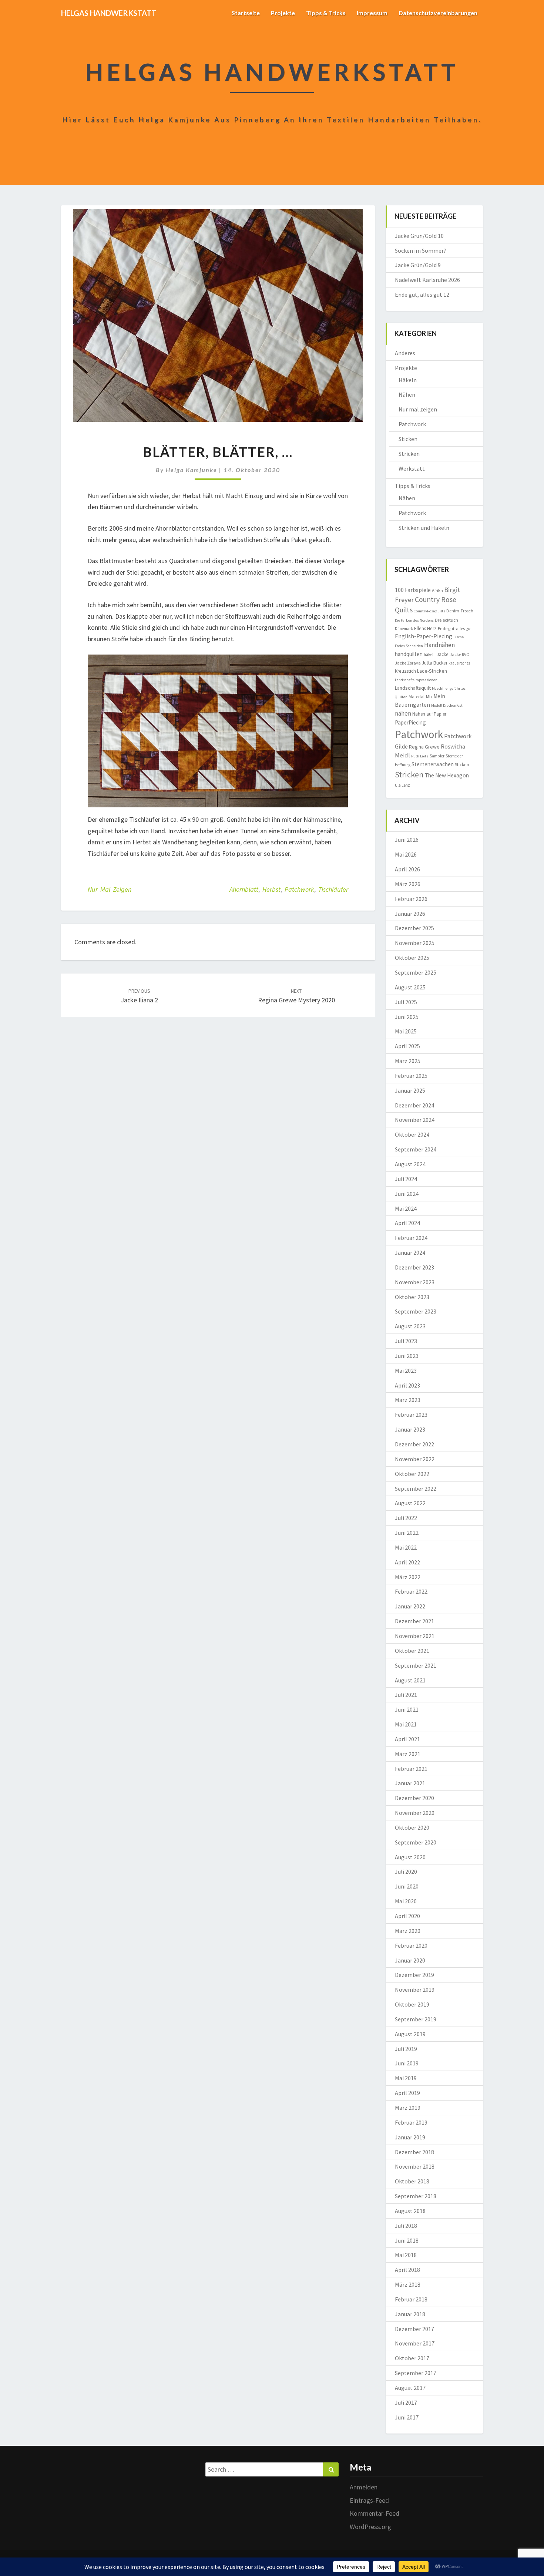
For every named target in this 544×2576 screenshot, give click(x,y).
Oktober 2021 (412, 1651)
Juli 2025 (406, 1002)
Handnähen (439, 645)
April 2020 (407, 1916)
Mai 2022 (406, 1547)
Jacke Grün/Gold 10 (419, 236)
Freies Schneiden (409, 646)
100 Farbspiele (413, 590)
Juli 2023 (406, 1341)
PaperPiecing (410, 722)
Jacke (443, 654)
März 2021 (408, 1754)
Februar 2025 (411, 1076)
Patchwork (299, 889)
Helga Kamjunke (192, 470)
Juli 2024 (406, 1179)
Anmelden (364, 2487)
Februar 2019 (411, 2122)
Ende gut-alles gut (455, 628)
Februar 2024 (411, 1238)
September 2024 (416, 1149)
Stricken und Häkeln (424, 528)
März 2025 (408, 1061)
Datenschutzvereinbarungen (438, 13)
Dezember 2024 (414, 1105)
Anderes (405, 353)
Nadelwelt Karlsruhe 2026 (427, 280)
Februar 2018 (411, 2299)
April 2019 (407, 2093)
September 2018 (416, 2196)
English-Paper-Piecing (424, 636)
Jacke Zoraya (408, 663)
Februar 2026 (411, 899)
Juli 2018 (406, 2226)
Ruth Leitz (420, 756)
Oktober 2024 (412, 1134)
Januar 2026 (410, 914)
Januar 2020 (410, 1960)
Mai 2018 (406, 2255)
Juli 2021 (406, 1695)
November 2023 (415, 1282)
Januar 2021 (410, 1783)
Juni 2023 (407, 1356)
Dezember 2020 (414, 1798)
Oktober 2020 (412, 1827)
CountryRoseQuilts (429, 611)
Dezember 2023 (414, 1267)
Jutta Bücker (435, 663)
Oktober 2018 (412, 2181)
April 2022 (407, 1562)
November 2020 (415, 1813)
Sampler (437, 756)
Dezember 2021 (414, 1621)
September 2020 (416, 1842)
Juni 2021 (407, 1709)
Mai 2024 (406, 1208)
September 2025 (416, 972)
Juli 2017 (406, 2402)
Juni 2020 (407, 1886)
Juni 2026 (407, 840)
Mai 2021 (406, 1724)
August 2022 (410, 1503)
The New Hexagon (447, 775)
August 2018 (410, 2211)
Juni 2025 (407, 1017)
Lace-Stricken (432, 671)
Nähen (407, 394)
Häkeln (408, 380)
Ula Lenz (402, 785)
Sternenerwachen (433, 764)
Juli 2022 (406, 1518)
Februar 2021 (411, 1769)
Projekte (283, 13)
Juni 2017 (407, 2417)
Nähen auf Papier (429, 714)
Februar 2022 (411, 1591)
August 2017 (410, 2388)
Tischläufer (333, 889)
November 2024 (415, 1120)
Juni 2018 (407, 2240)
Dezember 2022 (414, 1444)
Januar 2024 (410, 1252)
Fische (459, 637)
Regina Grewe (424, 747)
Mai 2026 (406, 854)
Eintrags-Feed (369, 2500)
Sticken (408, 439)
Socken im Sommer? (421, 250)
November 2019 (415, 1990)
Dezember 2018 (414, 2152)
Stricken (409, 454)
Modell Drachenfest (447, 705)
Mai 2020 (406, 1901)
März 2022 (408, 1577)
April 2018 (407, 2270)
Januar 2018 (410, 2314)
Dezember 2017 (414, 2329)
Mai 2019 (406, 2078)
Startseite (246, 13)
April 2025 (407, 1046)
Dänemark (404, 629)
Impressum (372, 13)
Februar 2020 (411, 1946)
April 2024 (407, 1223)
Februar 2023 (411, 1415)
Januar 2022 (410, 1606)
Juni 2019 (407, 2063)
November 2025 (415, 943)
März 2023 (408, 1400)
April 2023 (407, 1385)
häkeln (430, 655)
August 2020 (410, 1857)
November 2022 (415, 1459)
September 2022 (416, 1489)
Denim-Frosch (460, 611)
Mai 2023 (406, 1371)
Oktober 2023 (412, 1297)
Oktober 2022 (412, 1474)
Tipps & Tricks (326, 13)
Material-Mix (420, 697)
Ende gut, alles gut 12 (422, 295)
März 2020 (408, 1931)
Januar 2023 (410, 1429)
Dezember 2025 (414, 928)
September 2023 (416, 1311)
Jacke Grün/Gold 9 (418, 265)
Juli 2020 (406, 1872)
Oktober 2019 (412, 2004)
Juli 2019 (406, 2049)
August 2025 (410, 987)
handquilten (409, 654)
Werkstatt (412, 468)
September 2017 (416, 2373)
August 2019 (410, 2034)
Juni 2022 (407, 1533)
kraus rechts (459, 663)
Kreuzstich (405, 671)
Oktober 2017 (412, 2358)
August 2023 (410, 1326)
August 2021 (410, 1680)
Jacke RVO (460, 654)
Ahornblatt (244, 889)
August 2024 (410, 1164)
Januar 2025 (410, 1090)
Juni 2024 (407, 1194)
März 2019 (408, 2108)
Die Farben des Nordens (414, 620)
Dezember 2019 (414, 1975)
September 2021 (416, 1665)
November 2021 (415, 1636)
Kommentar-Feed (375, 2513)
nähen (403, 713)
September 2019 (416, 2019)
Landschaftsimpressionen (416, 680)
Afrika (437, 590)
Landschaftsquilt (413, 688)
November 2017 (415, 2343)
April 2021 (407, 1739)
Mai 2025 (406, 1031)
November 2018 (415, 2166)
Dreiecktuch (446, 620)
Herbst (271, 889)
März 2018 (408, 2284)
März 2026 (408, 884)
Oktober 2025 (412, 958)
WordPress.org (370, 2527)
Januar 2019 (410, 2137)
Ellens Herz (425, 628)
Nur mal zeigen (110, 889)
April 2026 (407, 869)
